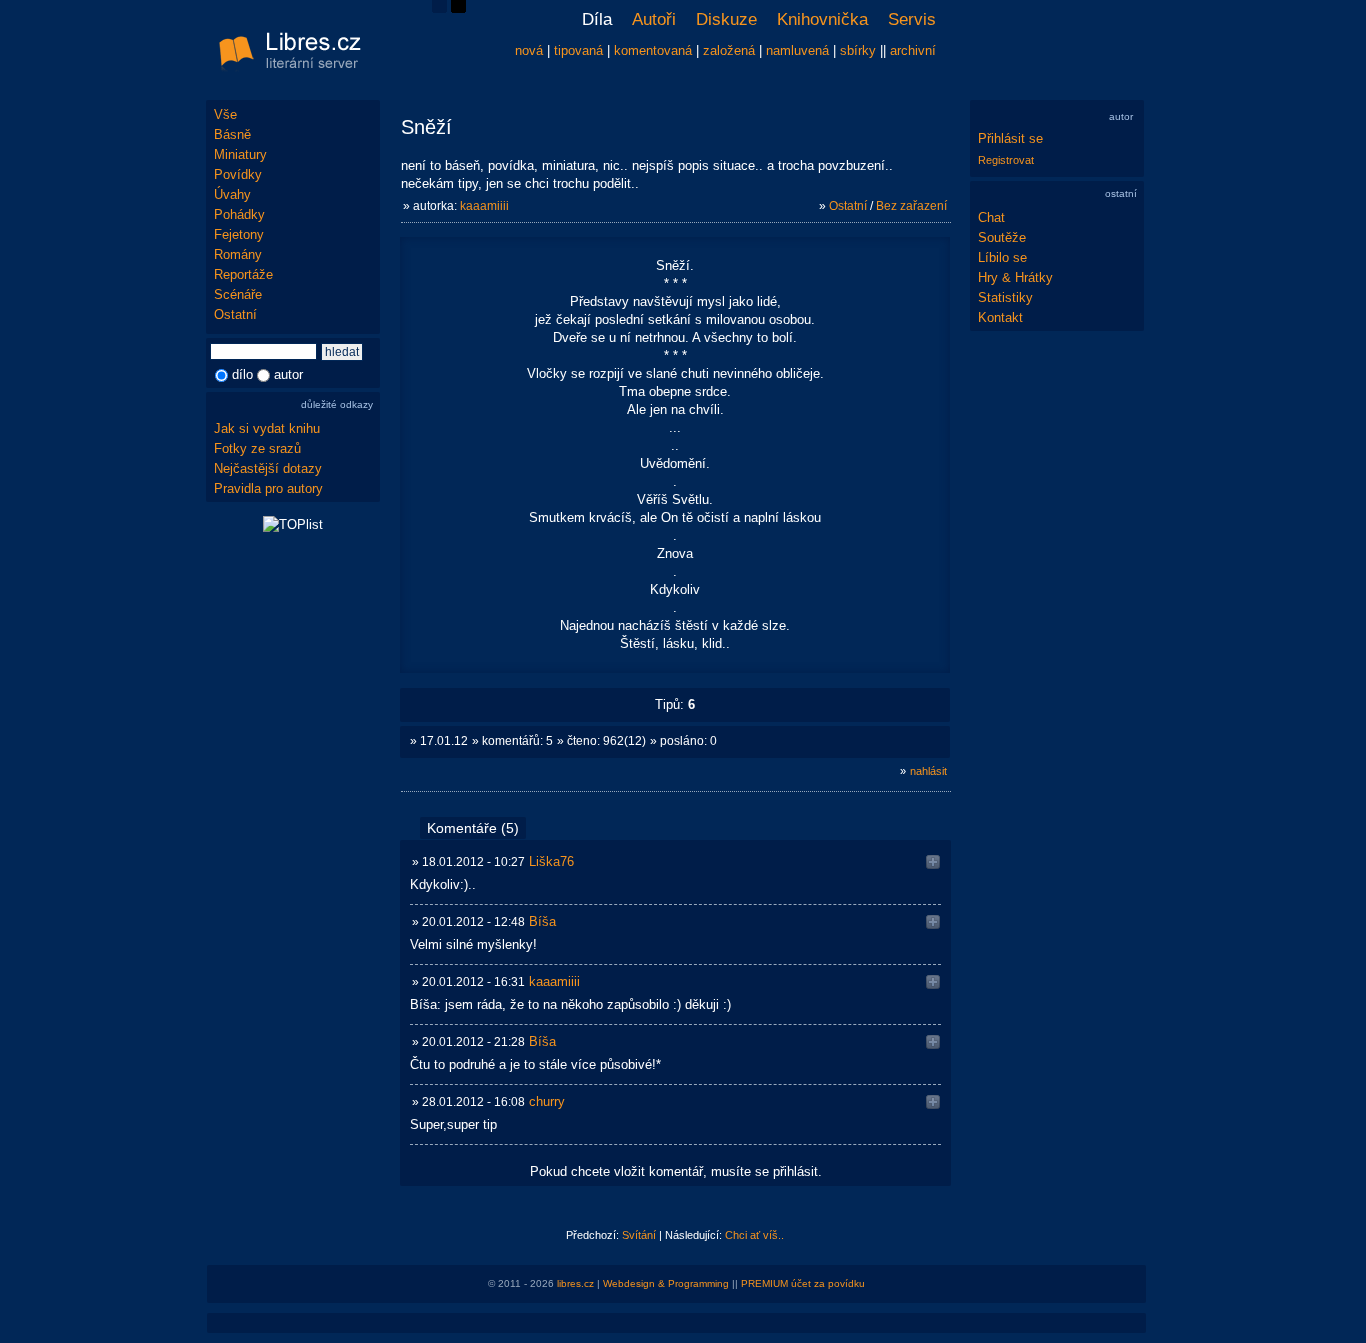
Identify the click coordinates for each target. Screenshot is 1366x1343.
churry (547, 1101)
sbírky (858, 50)
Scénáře (238, 294)
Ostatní (235, 314)
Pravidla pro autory (268, 488)
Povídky (238, 174)
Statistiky (1005, 297)
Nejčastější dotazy (268, 468)
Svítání (639, 1235)
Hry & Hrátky (1015, 277)
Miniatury (240, 154)
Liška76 (551, 861)
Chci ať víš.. (754, 1235)
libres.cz (575, 1283)
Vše (225, 114)
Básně (232, 134)
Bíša (542, 921)
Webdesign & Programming (666, 1283)
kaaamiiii (484, 206)
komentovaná (653, 50)
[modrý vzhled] (439, 8)
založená (729, 50)
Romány (238, 254)
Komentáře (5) (473, 828)
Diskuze (726, 19)
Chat (991, 217)
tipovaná (578, 50)
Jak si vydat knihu (267, 428)
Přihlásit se (1010, 138)
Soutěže (1002, 237)
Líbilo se (1002, 257)
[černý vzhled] (458, 8)
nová (529, 50)
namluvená (797, 50)
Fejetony (239, 234)
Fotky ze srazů (257, 448)
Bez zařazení (911, 206)
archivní (913, 50)
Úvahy (232, 194)
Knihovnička (822, 19)
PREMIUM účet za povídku (803, 1283)
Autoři (654, 19)
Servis (912, 19)
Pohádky (239, 214)
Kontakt (1000, 317)
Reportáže (243, 274)
